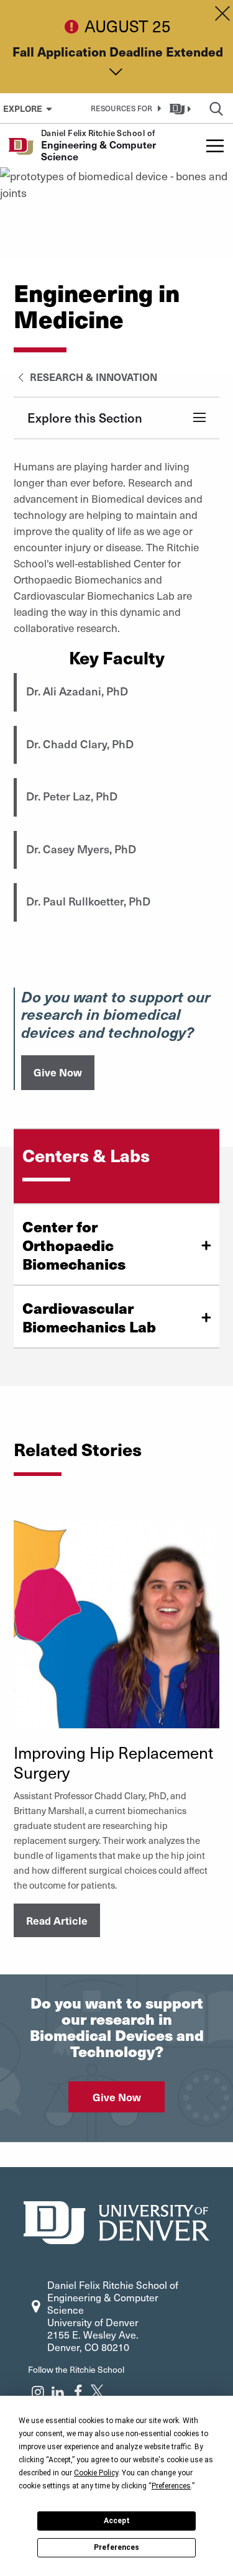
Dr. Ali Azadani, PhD (77, 691)
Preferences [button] (171, 2486)
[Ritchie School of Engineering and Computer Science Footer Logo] (117, 2221)
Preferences (116, 2547)
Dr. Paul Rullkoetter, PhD (88, 901)
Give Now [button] (58, 1072)
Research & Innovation (92, 377)
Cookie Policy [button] (96, 2473)
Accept (117, 2521)
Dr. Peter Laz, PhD (72, 796)
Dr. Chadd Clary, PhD (80, 744)
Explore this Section (85, 418)
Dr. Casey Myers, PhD (81, 849)
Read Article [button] (57, 1920)
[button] (124, 108)
